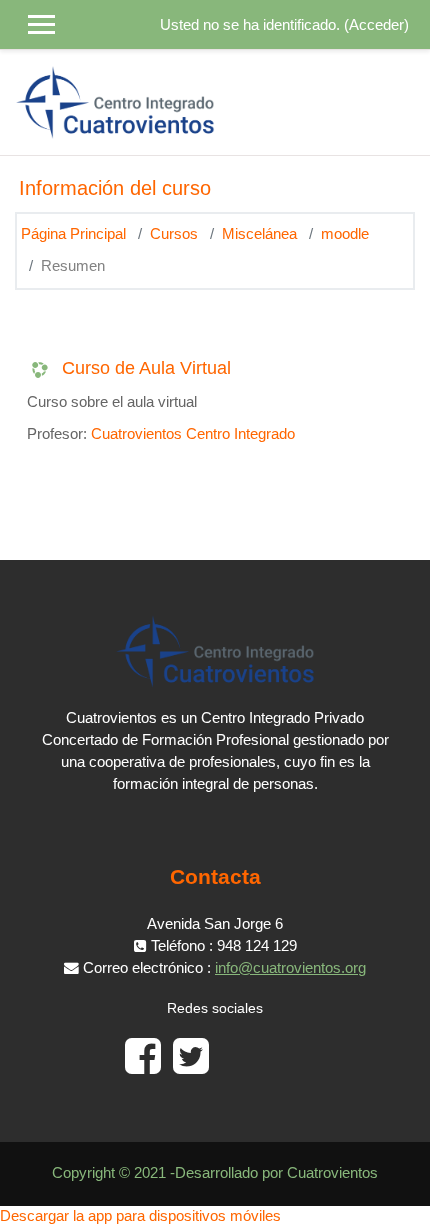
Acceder (376, 25)
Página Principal (73, 234)
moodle (345, 234)
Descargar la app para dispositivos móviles (140, 1216)
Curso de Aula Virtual (146, 368)
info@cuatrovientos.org (290, 968)
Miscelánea (259, 234)
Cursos (174, 234)
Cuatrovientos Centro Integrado (193, 434)
